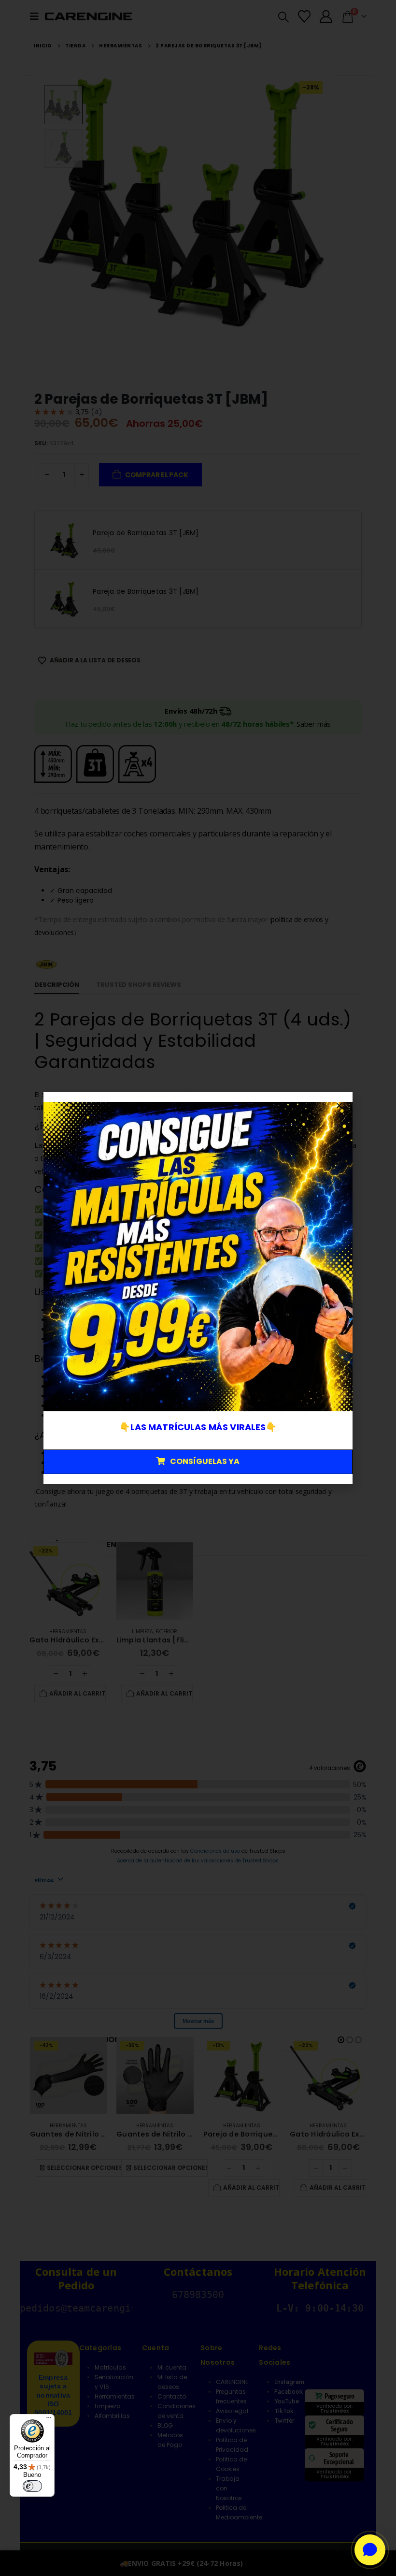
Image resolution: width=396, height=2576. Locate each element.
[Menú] (49, 2420)
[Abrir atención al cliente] (370, 2550)
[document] (198, 1288)
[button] (339, 1105)
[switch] (32, 2486)
